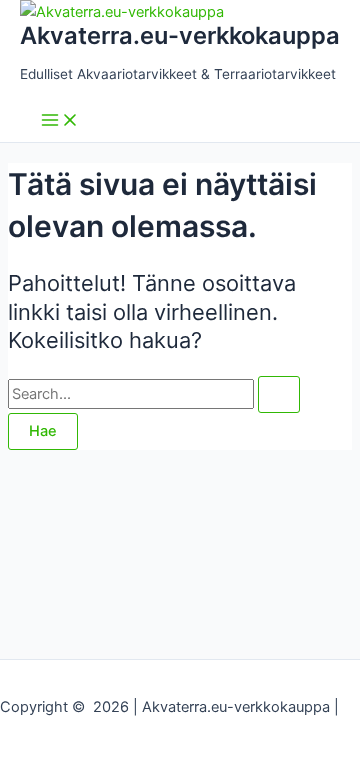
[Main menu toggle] (60, 121)
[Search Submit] (279, 394)
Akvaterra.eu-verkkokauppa (180, 35)
